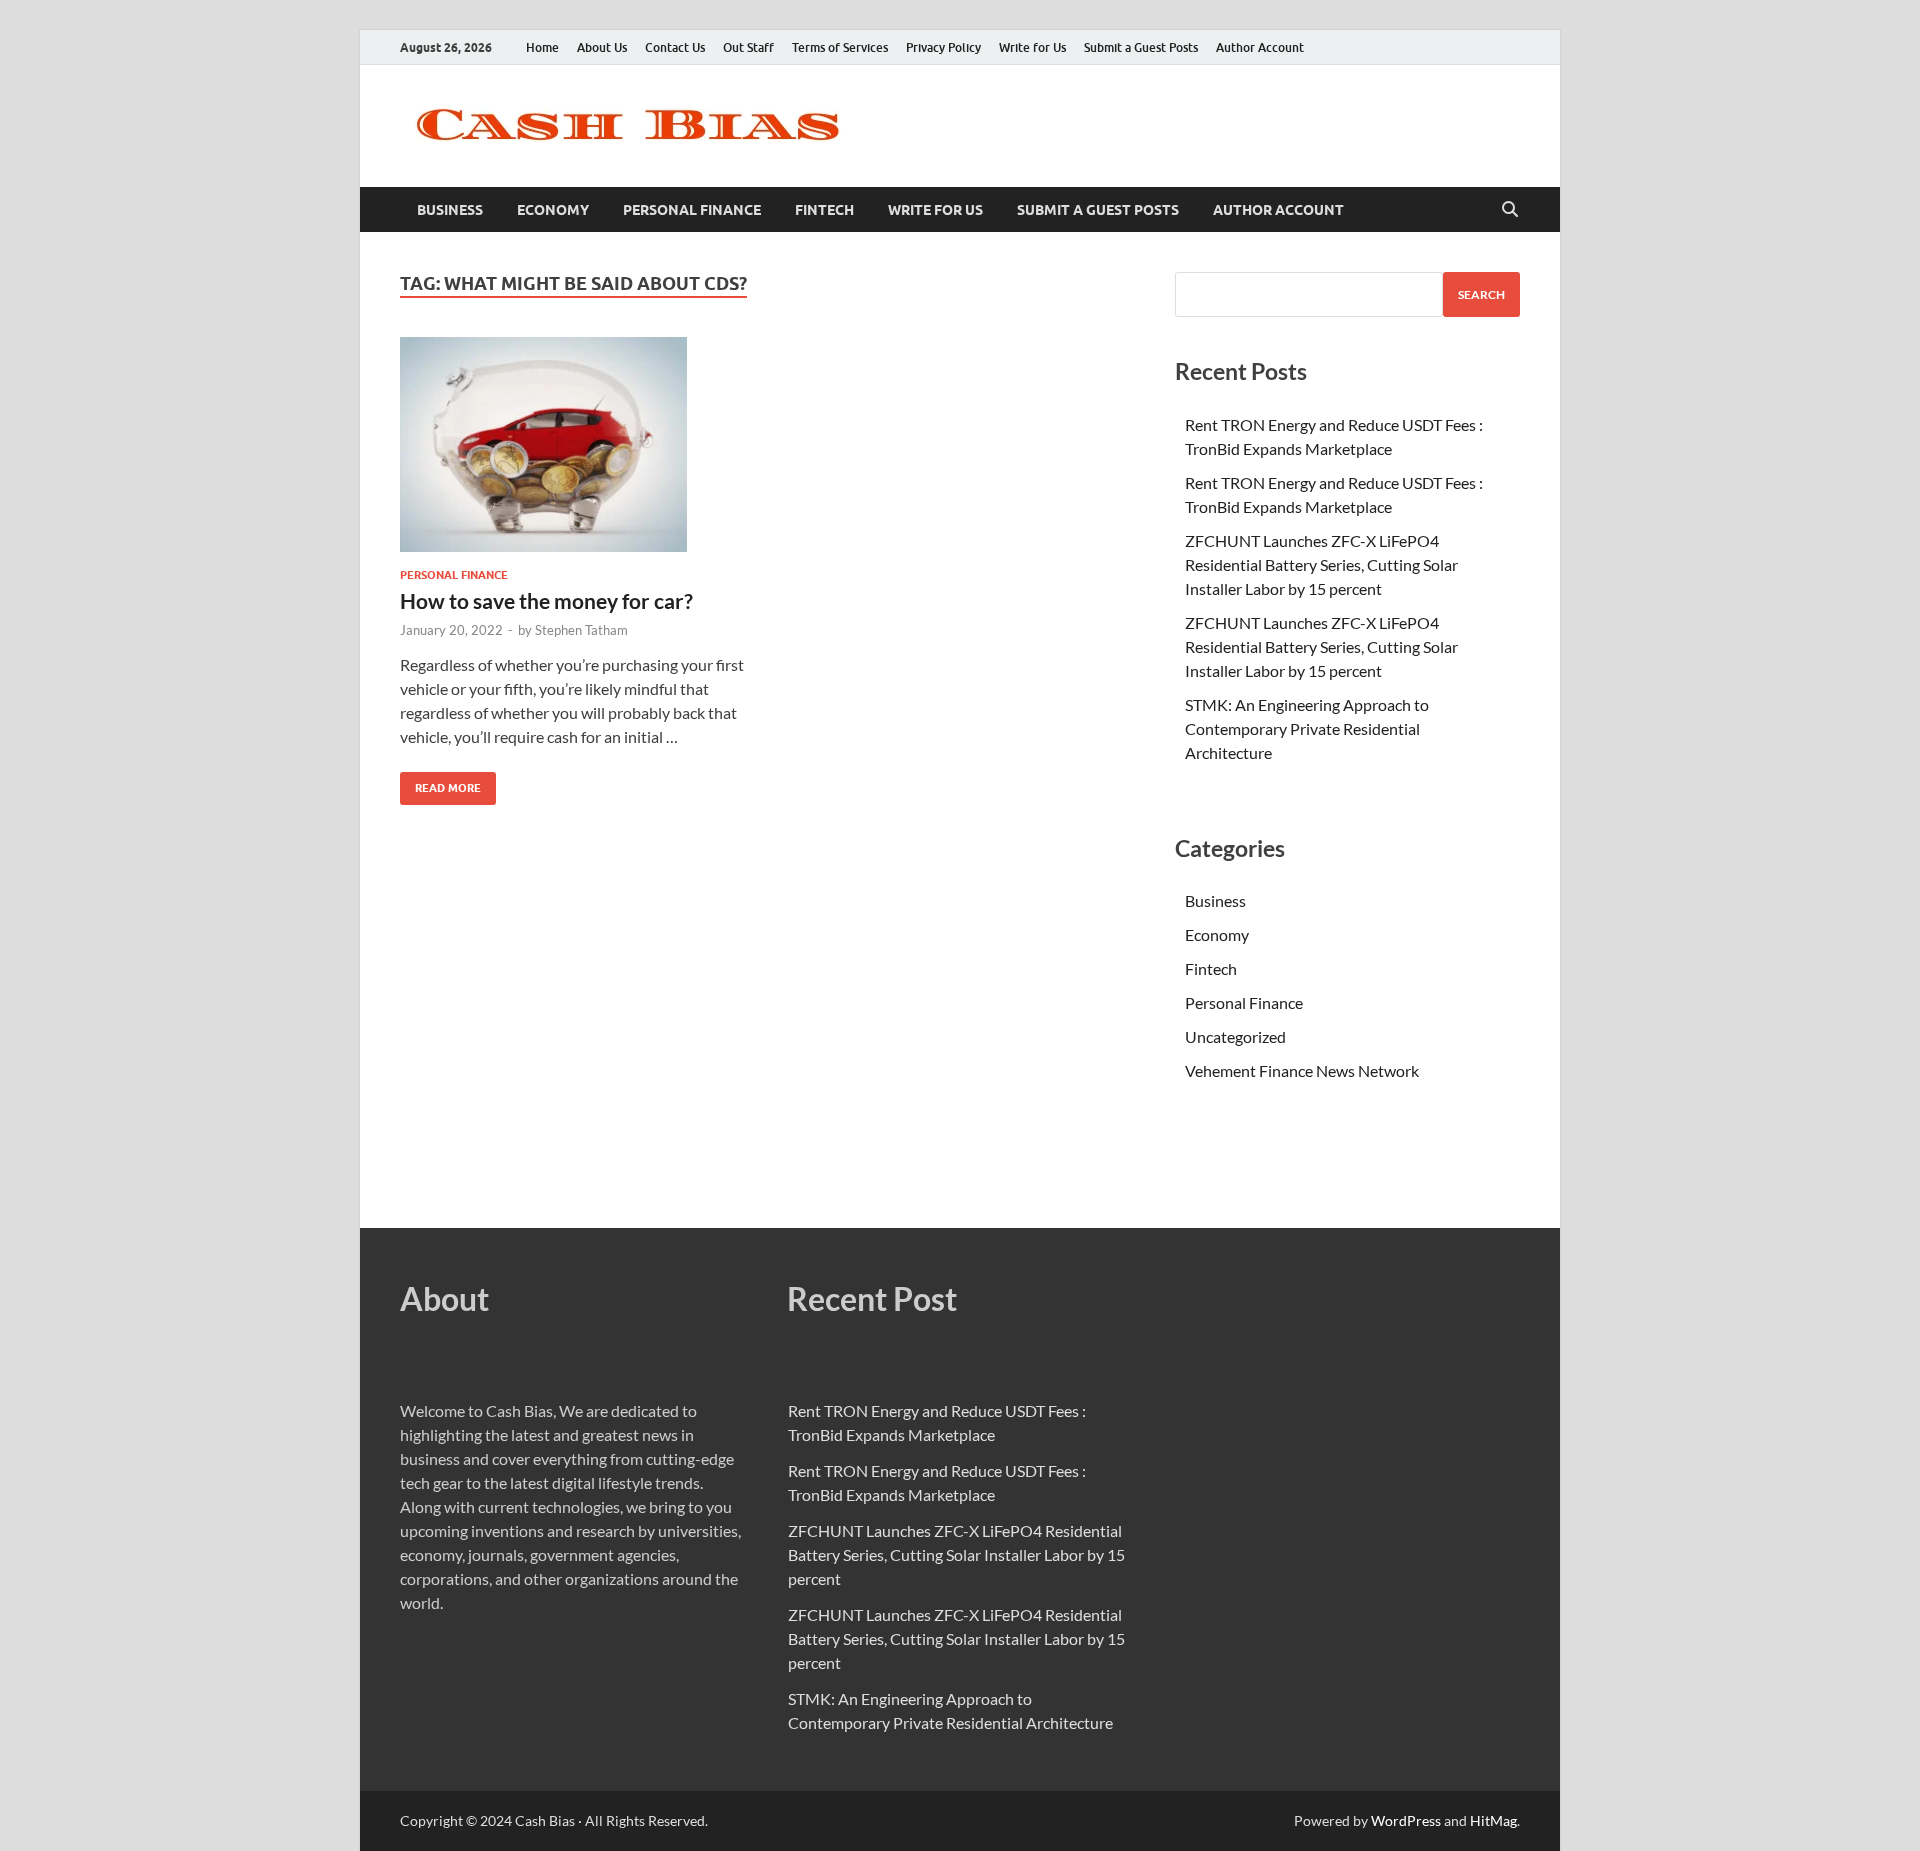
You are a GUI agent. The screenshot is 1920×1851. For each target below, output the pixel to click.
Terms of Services (840, 47)
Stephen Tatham (581, 630)
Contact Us (675, 47)
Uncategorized (1235, 1036)
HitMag (1493, 1820)
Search (1481, 294)
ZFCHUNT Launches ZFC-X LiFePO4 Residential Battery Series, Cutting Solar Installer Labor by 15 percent (1321, 564)
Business (450, 210)
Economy (553, 210)
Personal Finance (692, 210)
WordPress (1406, 1820)
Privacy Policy (943, 47)
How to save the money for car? (546, 600)
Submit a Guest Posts (1141, 47)
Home (542, 47)
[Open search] (1510, 210)
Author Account (1260, 47)
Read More (440, 783)
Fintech (824, 210)
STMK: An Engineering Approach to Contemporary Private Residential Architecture (1307, 728)
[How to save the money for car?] (574, 444)
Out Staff (748, 47)
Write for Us (1032, 47)
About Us (602, 47)
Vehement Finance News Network (1302, 1070)
